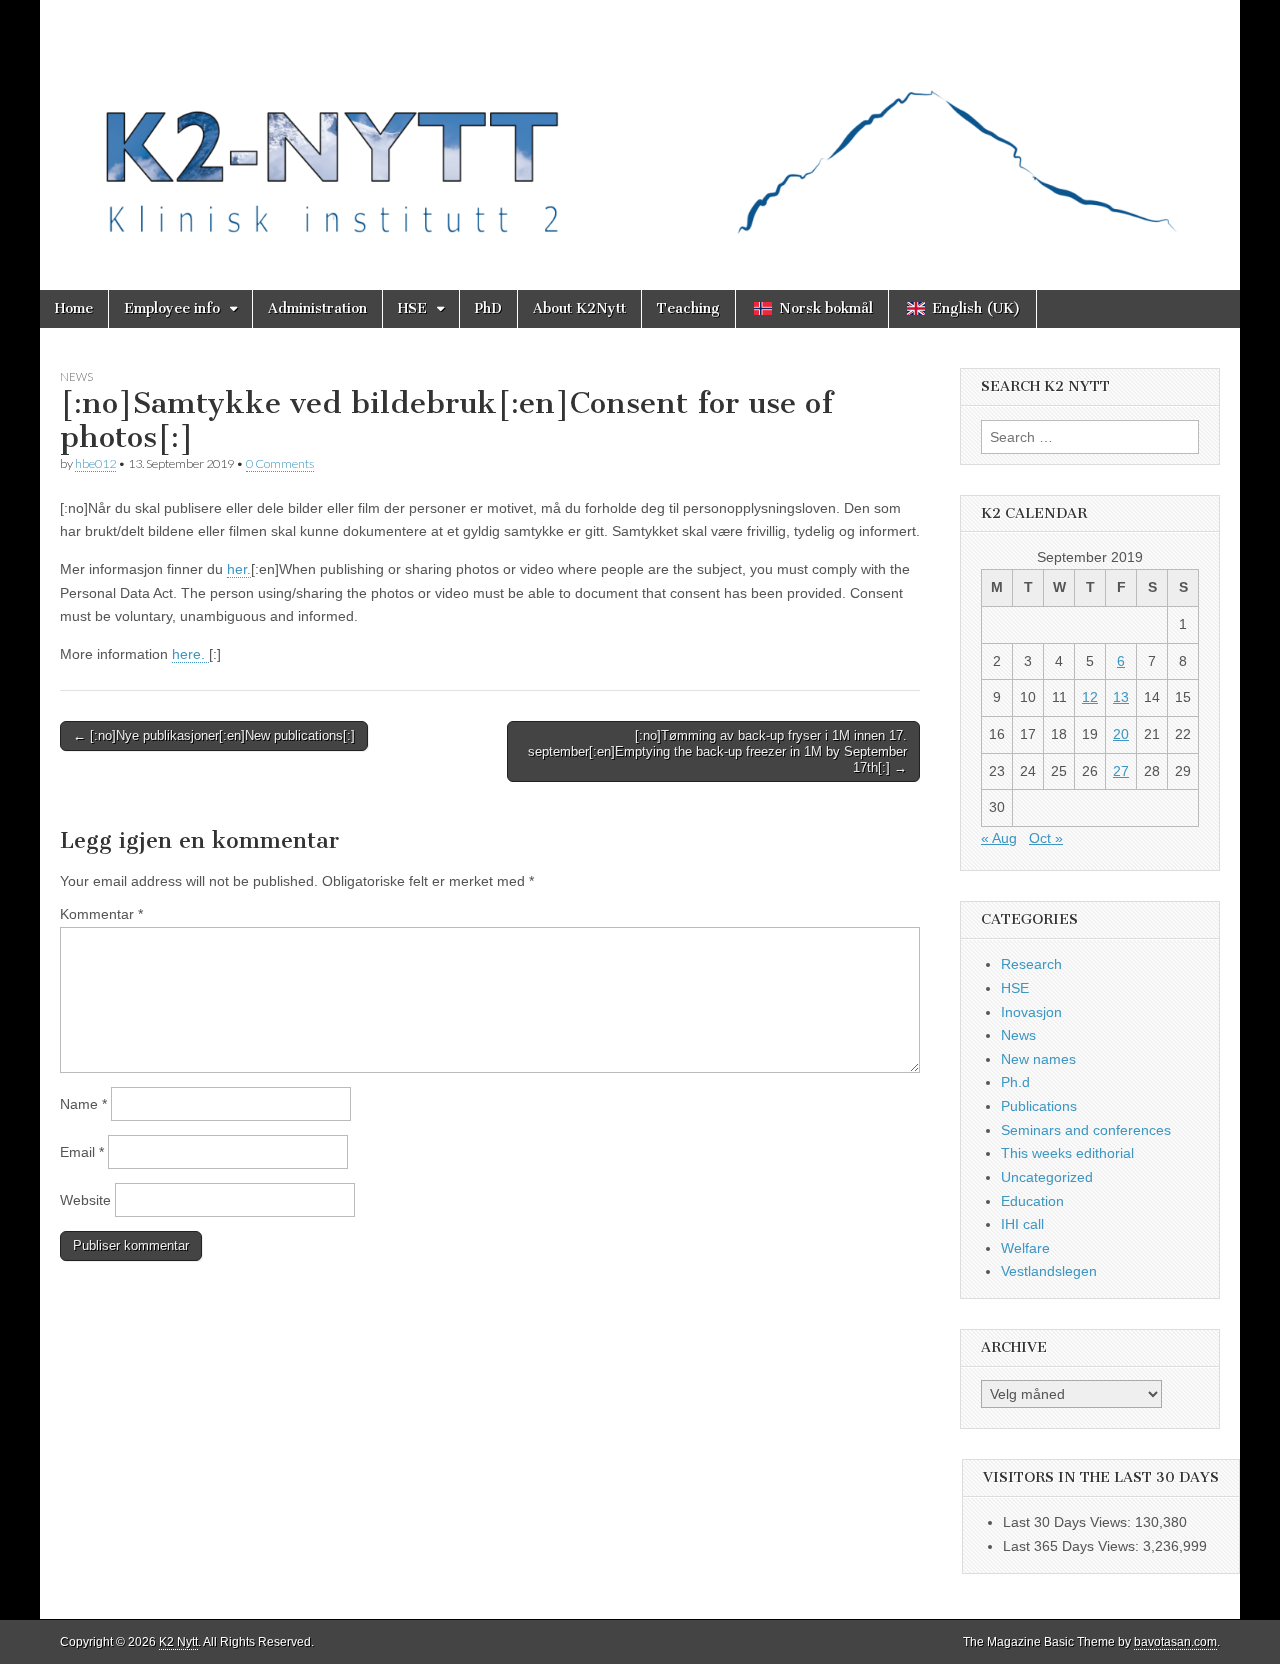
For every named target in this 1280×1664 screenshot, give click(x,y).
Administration (317, 308)
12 (1090, 697)
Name (83, 1104)
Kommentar (101, 914)
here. (190, 654)
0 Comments (280, 463)
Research (1031, 964)
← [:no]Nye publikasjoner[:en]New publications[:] (214, 735)
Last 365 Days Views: (1073, 1546)
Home (74, 308)
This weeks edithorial (1067, 1153)
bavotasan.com (1175, 1642)
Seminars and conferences (1086, 1130)
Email (82, 1152)
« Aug (999, 838)
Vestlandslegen (1049, 1271)
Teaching (688, 308)
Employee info (172, 308)
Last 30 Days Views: (1069, 1522)
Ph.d (1015, 1082)
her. (239, 569)
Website (85, 1200)
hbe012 (95, 463)
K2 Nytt (178, 1642)
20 (1121, 734)
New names (1038, 1059)
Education (1032, 1201)
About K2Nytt (579, 308)
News (76, 376)
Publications (1039, 1106)
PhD (488, 308)
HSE (412, 308)
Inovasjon (1031, 1012)
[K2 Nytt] (640, 130)
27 (1121, 771)
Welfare (1025, 1248)
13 (1121, 697)
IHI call (1022, 1224)
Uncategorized (1047, 1177)
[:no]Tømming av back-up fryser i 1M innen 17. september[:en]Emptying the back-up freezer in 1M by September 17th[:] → (717, 751)
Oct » (1046, 838)
